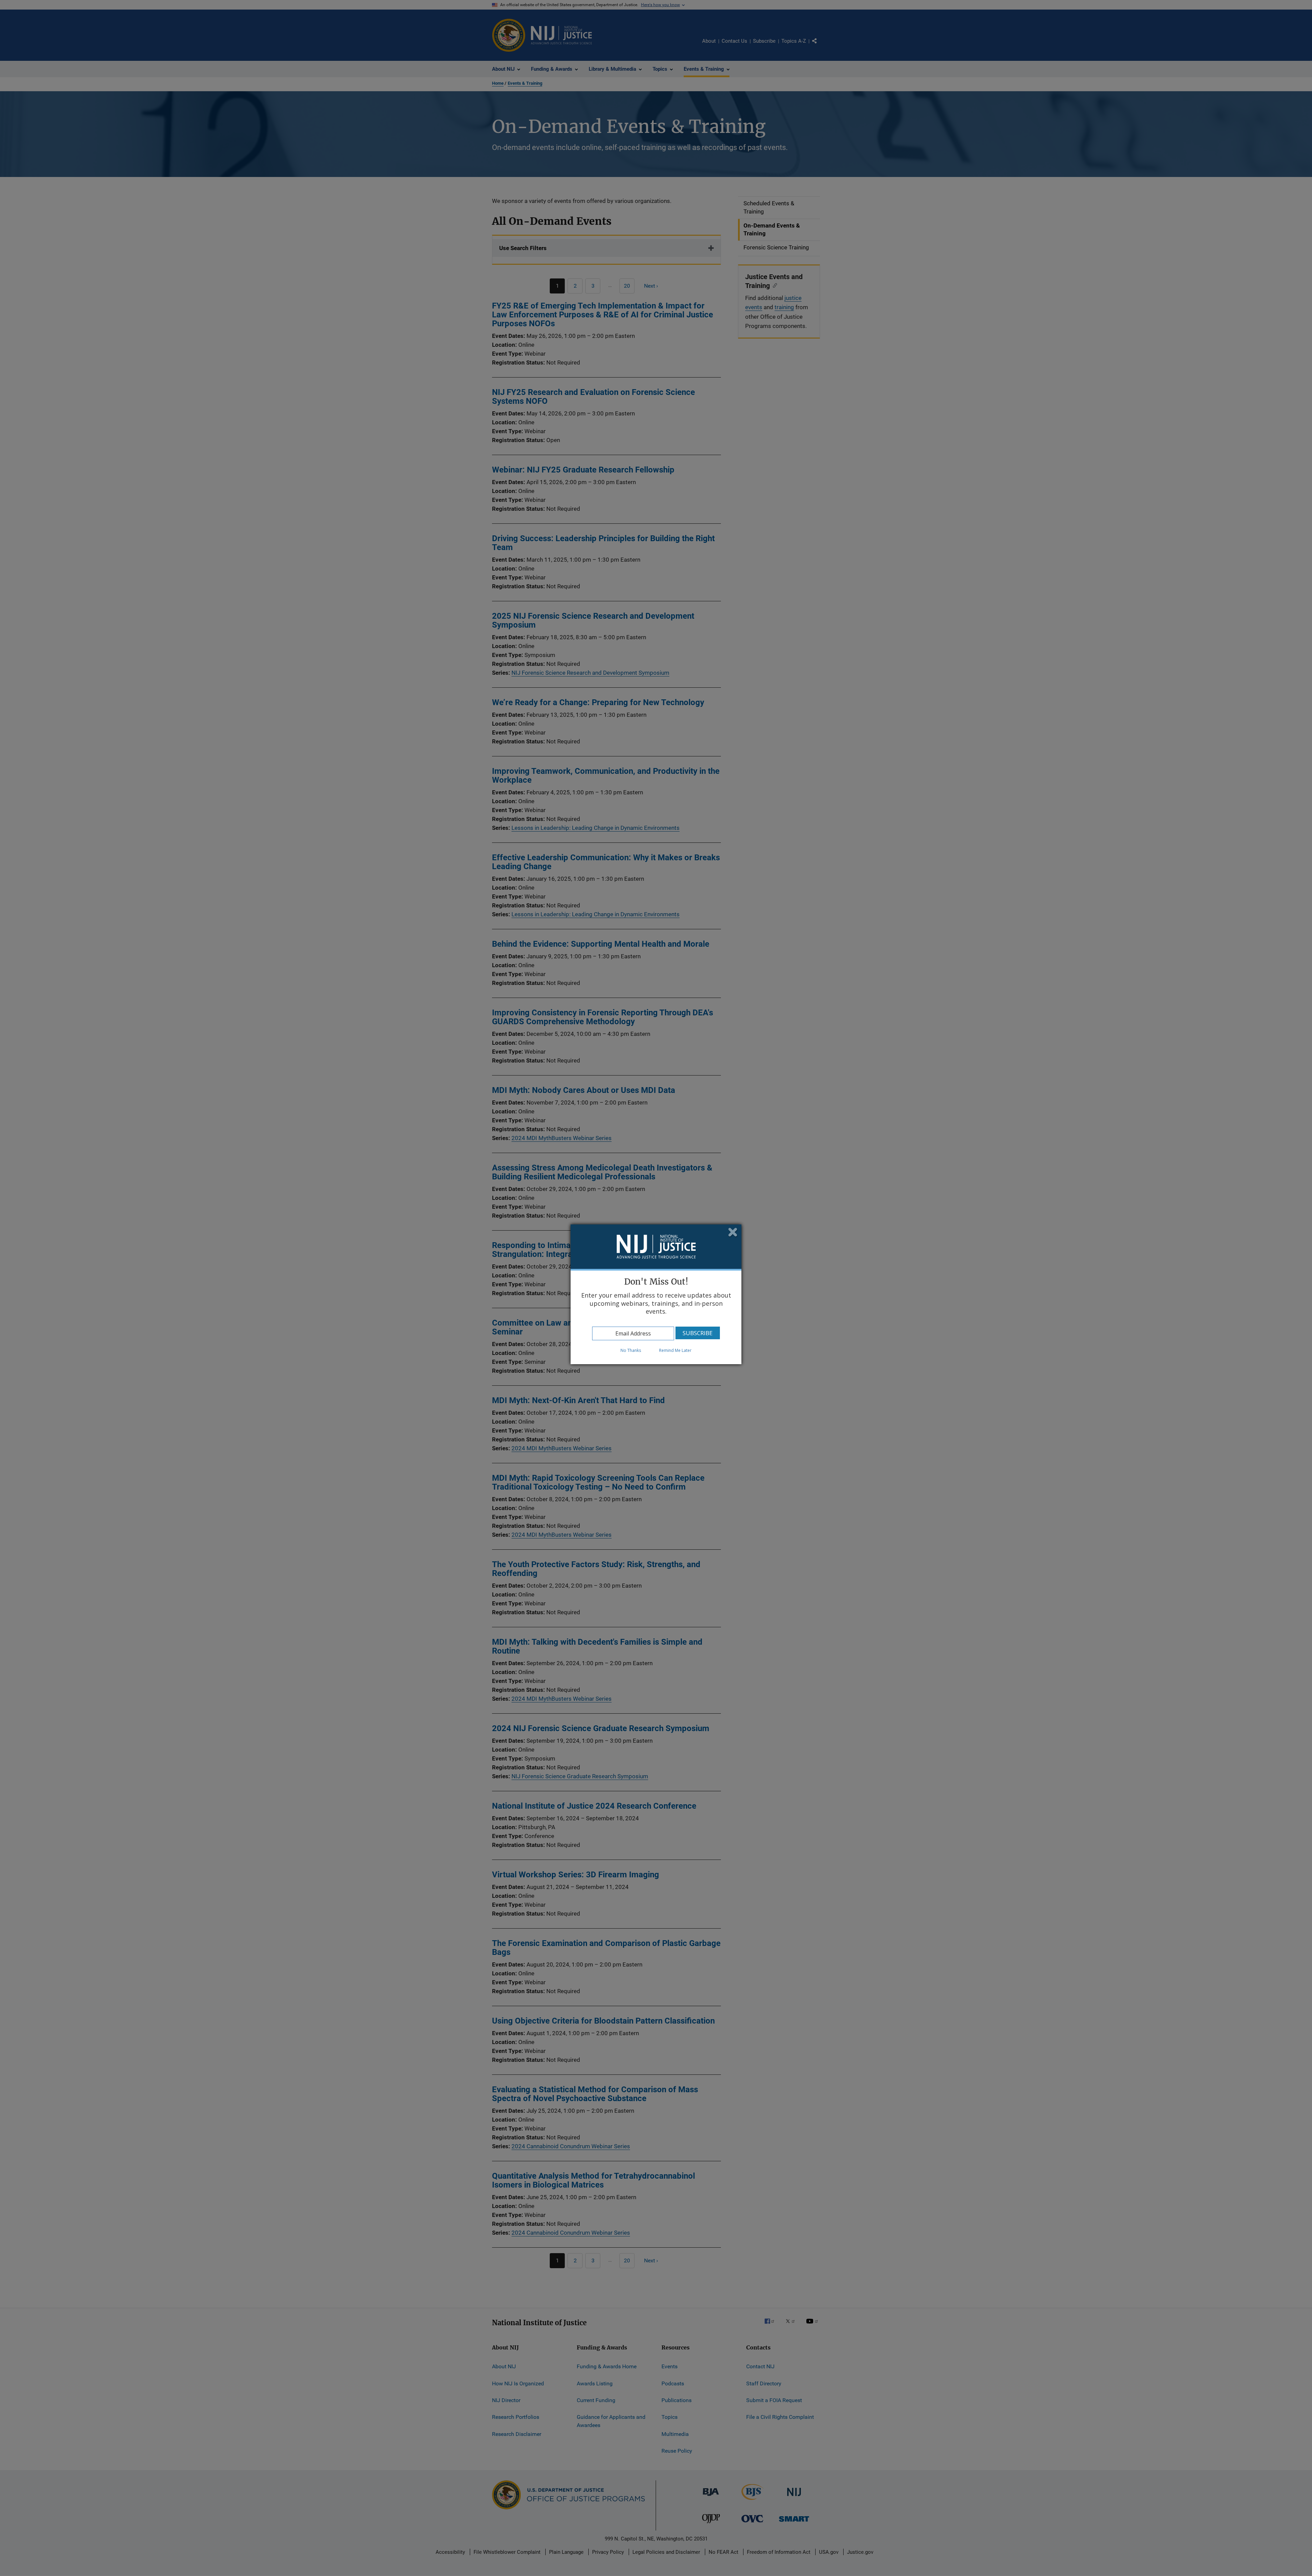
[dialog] (656, 1294)
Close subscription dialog (733, 1233)
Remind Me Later (675, 1350)
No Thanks (631, 1350)
